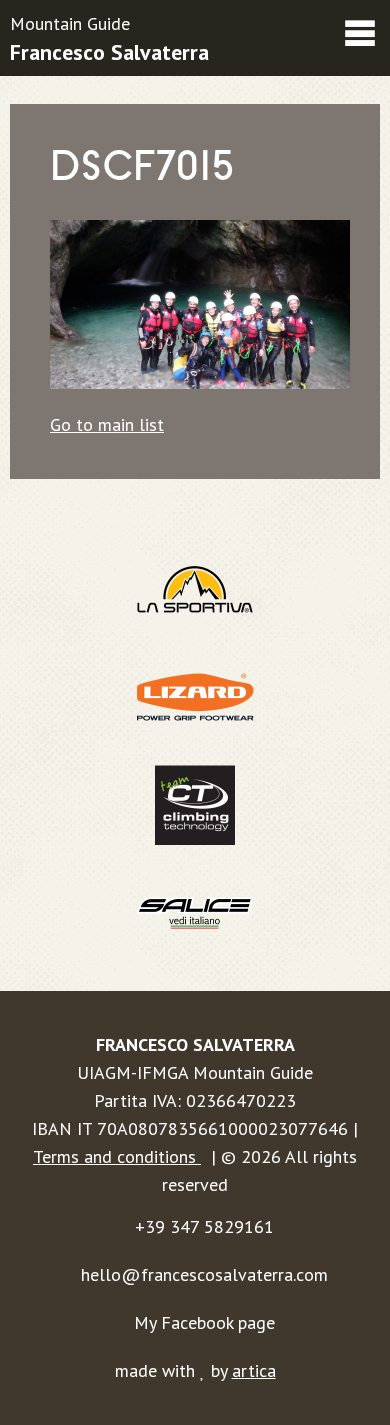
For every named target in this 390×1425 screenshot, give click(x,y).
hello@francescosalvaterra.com (204, 1274)
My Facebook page (204, 1322)
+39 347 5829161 (204, 1226)
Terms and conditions (117, 1156)
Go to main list (107, 424)
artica (254, 1370)
